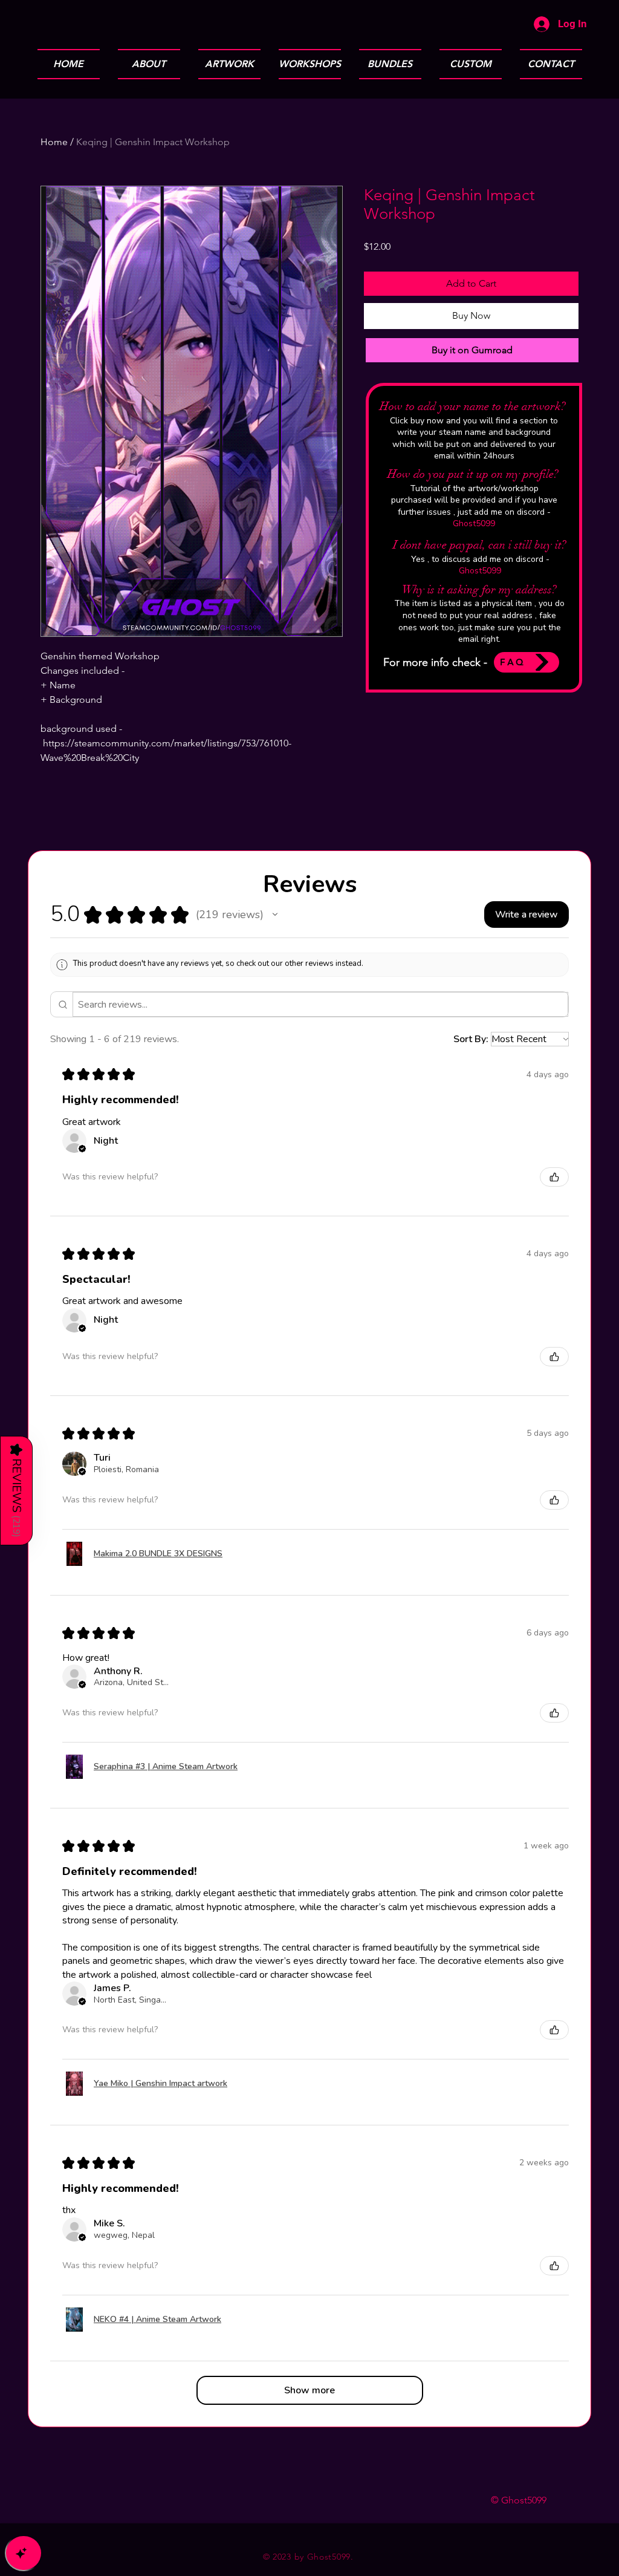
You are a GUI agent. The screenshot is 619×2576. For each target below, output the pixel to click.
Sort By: (471, 1039)
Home (54, 142)
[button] (275, 915)
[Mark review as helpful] (554, 1177)
